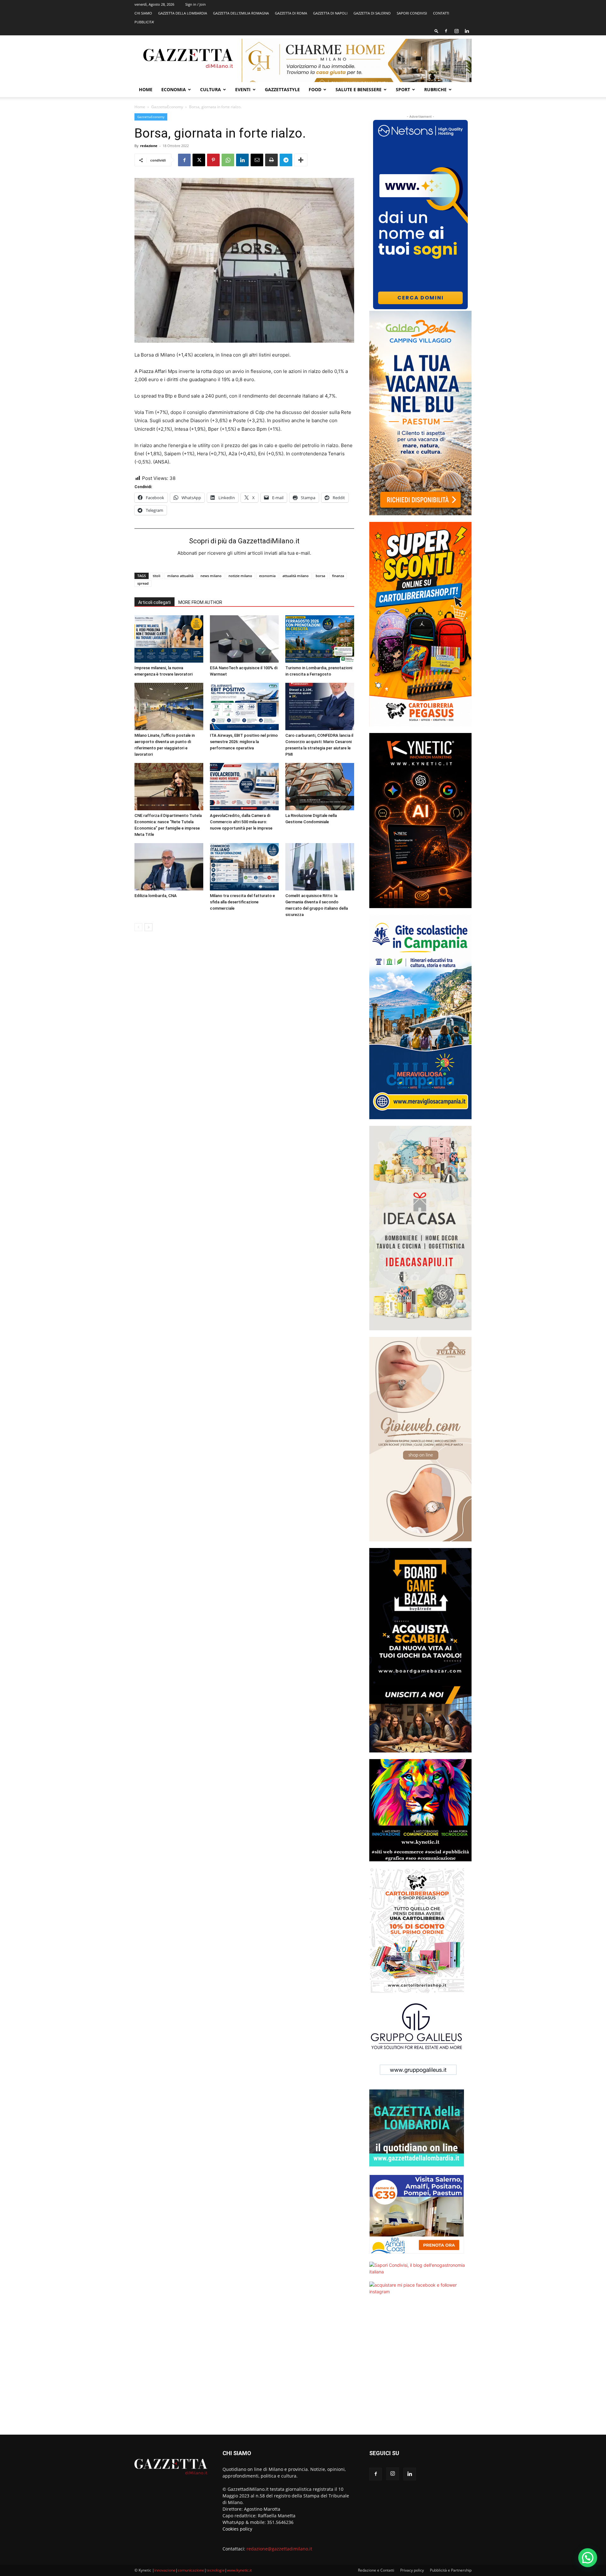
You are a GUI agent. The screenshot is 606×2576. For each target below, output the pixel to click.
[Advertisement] (420, 2369)
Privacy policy (412, 2570)
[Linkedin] (467, 31)
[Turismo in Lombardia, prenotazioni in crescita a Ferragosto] (320, 639)
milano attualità (180, 576)
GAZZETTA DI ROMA (291, 13)
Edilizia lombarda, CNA (156, 896)
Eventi (243, 89)
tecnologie (216, 2570)
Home (146, 89)
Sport (403, 89)
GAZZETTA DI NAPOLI (330, 13)
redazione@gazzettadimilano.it (279, 2549)
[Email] (257, 160)
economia (267, 576)
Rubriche (435, 89)
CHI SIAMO (143, 13)
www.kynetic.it (239, 2570)
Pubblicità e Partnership (451, 2570)
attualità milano (296, 576)
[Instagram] (456, 31)
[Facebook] (446, 31)
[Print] (271, 160)
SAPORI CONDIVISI (412, 13)
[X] (199, 160)
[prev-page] (138, 927)
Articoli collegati (154, 602)
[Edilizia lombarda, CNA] (169, 867)
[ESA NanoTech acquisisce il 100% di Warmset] (244, 639)
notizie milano (240, 576)
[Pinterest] (213, 160)
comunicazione (191, 2570)
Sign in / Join (196, 4)
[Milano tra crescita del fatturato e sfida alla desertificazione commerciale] (244, 867)
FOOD (315, 89)
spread (143, 583)
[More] (301, 160)
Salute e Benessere (359, 89)
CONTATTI (441, 13)
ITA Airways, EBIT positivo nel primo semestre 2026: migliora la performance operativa (244, 742)
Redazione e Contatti (376, 2570)
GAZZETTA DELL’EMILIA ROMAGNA (241, 13)
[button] (437, 31)
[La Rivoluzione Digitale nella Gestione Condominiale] (320, 787)
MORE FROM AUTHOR (200, 602)
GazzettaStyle (282, 89)
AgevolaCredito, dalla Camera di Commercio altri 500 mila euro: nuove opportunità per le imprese (241, 822)
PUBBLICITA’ (144, 22)
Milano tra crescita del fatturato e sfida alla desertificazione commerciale (242, 902)
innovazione (165, 2570)
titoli (157, 576)
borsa (320, 576)
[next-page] (149, 927)
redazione (149, 146)
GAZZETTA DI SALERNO (372, 13)
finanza (338, 576)
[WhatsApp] (228, 160)
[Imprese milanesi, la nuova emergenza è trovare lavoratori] (169, 639)
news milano (211, 576)
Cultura (211, 89)
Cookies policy (237, 2529)
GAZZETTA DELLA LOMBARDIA (183, 13)
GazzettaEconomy (167, 107)
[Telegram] (286, 160)
